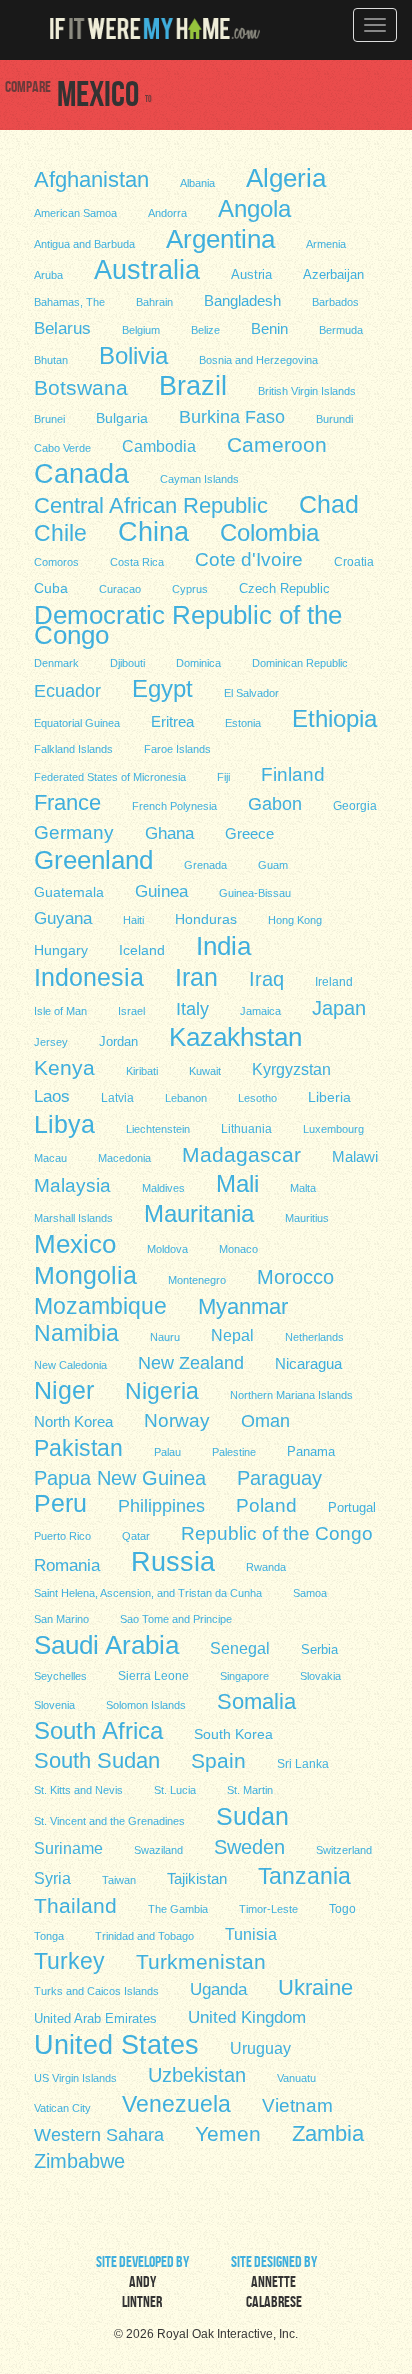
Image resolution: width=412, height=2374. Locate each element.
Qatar (136, 1536)
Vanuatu (296, 2078)
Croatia (354, 562)
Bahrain (154, 302)
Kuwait (205, 1071)
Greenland (93, 859)
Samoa (310, 1593)
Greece (249, 833)
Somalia (256, 1701)
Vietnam (297, 2105)
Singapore (244, 1676)
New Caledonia (70, 1365)
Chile (60, 533)
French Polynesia (174, 806)
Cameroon (277, 444)
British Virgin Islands (307, 391)
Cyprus (190, 589)
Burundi (334, 419)
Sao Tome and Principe (176, 1619)
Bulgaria (122, 418)
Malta (303, 1188)
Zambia (328, 2133)
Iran (196, 976)
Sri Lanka (303, 1764)
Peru (60, 1503)
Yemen (228, 2133)
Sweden (249, 1847)
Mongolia (85, 1274)
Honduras (206, 919)
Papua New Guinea (120, 1478)
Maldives (163, 1188)
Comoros (56, 562)
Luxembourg (333, 1129)
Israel (131, 1011)
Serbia (319, 1650)
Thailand (75, 1905)
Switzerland (344, 1850)
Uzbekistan (197, 2075)
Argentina (220, 238)
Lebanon (186, 1098)
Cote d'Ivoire (249, 559)
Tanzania (304, 1875)
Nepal (232, 1335)
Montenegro (197, 1280)
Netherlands (314, 1337)
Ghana (169, 833)
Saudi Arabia (106, 1644)
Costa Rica (137, 562)
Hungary (61, 950)
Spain (218, 1760)
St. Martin (250, 1790)
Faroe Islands (177, 749)
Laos (52, 1096)
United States (116, 2044)
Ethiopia (334, 718)
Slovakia (320, 1676)
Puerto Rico (62, 1536)
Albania (197, 183)
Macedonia (124, 1158)
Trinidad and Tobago (144, 1936)
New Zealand (191, 1363)
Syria (52, 1878)
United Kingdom (247, 2017)
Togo (342, 1908)
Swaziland (158, 1850)
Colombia (269, 532)
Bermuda (341, 330)
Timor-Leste (268, 1909)
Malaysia (72, 1185)
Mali (237, 1183)
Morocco (295, 1277)
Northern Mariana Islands (291, 1395)
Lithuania (246, 1129)
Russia (173, 1561)
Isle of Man (60, 1011)
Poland (266, 1505)
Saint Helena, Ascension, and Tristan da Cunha (148, 1593)
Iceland (142, 950)
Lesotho (257, 1098)
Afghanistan (91, 179)
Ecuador (67, 691)
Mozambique (100, 1305)
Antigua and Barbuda (84, 244)
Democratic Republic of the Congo (188, 624)
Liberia (329, 1097)
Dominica (198, 663)
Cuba (51, 588)
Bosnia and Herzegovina (258, 360)
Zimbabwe (79, 2161)
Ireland (334, 982)
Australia (147, 269)
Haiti (133, 920)
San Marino (61, 1619)
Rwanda (266, 1567)
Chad (329, 504)
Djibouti (127, 663)
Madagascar (241, 1154)
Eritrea (172, 722)
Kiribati (142, 1071)
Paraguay (279, 1478)
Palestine (234, 1452)
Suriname (68, 1848)
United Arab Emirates (95, 2018)
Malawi (355, 1157)
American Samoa (75, 213)
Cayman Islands (199, 479)
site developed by (142, 2284)
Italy (192, 1008)
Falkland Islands (73, 749)
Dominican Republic (300, 663)
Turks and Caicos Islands (96, 1991)
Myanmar (243, 1306)
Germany (74, 832)
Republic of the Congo (277, 1533)
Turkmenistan (201, 1961)
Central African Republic (151, 505)
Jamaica (260, 1011)
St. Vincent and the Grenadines (109, 1821)
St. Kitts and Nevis (78, 1790)
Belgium (141, 330)
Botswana (81, 387)
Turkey (69, 1961)
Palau (167, 1452)
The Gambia (178, 1909)
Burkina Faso (232, 417)
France (67, 802)
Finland (293, 774)
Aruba (48, 275)
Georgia (355, 806)
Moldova (167, 1249)
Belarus (62, 328)
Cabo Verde (62, 448)
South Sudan (97, 1760)
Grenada (205, 865)
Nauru (165, 1337)
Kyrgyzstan (291, 1069)
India (223, 945)
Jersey (51, 1042)
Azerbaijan (333, 274)
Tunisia (251, 1934)
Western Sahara (99, 2135)
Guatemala (69, 892)
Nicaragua (308, 1363)
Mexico (75, 1243)
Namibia (76, 1332)
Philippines (161, 1506)
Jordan (118, 1041)
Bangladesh (242, 300)
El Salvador (251, 693)
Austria (251, 274)
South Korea (233, 1734)
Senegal (240, 1648)
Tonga (49, 1936)
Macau (50, 1158)
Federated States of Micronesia (110, 777)
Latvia (117, 1097)
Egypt (162, 688)
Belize (205, 330)
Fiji (223, 777)
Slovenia (54, 1705)
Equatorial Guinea (77, 723)
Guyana (63, 918)
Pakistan (78, 1447)
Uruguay (260, 2048)
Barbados (335, 302)
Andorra (167, 213)
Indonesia (89, 976)
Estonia (243, 723)
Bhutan (51, 360)
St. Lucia (175, 1790)
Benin (269, 329)
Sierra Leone (153, 1676)
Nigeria (162, 1390)
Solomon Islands (146, 1705)
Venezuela (176, 2103)
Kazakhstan (235, 1036)
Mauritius (307, 1218)
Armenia (326, 244)
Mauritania (199, 1213)
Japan (339, 1008)
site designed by (274, 2284)
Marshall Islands (73, 1218)
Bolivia (133, 355)
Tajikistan (197, 1878)
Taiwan (119, 1880)
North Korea (73, 1422)
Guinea (161, 891)
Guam (273, 865)
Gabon (275, 804)
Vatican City (62, 2108)
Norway (177, 1420)
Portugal (352, 1507)
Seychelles (60, 1676)
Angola (254, 208)
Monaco (238, 1249)
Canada (81, 473)
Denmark (56, 663)
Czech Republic (284, 588)
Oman (265, 1420)
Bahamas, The (69, 302)
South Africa (98, 1730)
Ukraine (315, 1987)
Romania (67, 1565)
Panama (311, 1452)
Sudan (252, 1815)
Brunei (49, 419)
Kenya (64, 1067)
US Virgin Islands (75, 2078)
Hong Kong (295, 920)
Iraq (266, 979)
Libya (64, 1123)
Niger (64, 1390)
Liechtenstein (158, 1129)
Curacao (120, 589)
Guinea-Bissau (255, 893)
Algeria (286, 177)
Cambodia (159, 446)
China (153, 531)
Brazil (193, 385)
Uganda (218, 1989)
